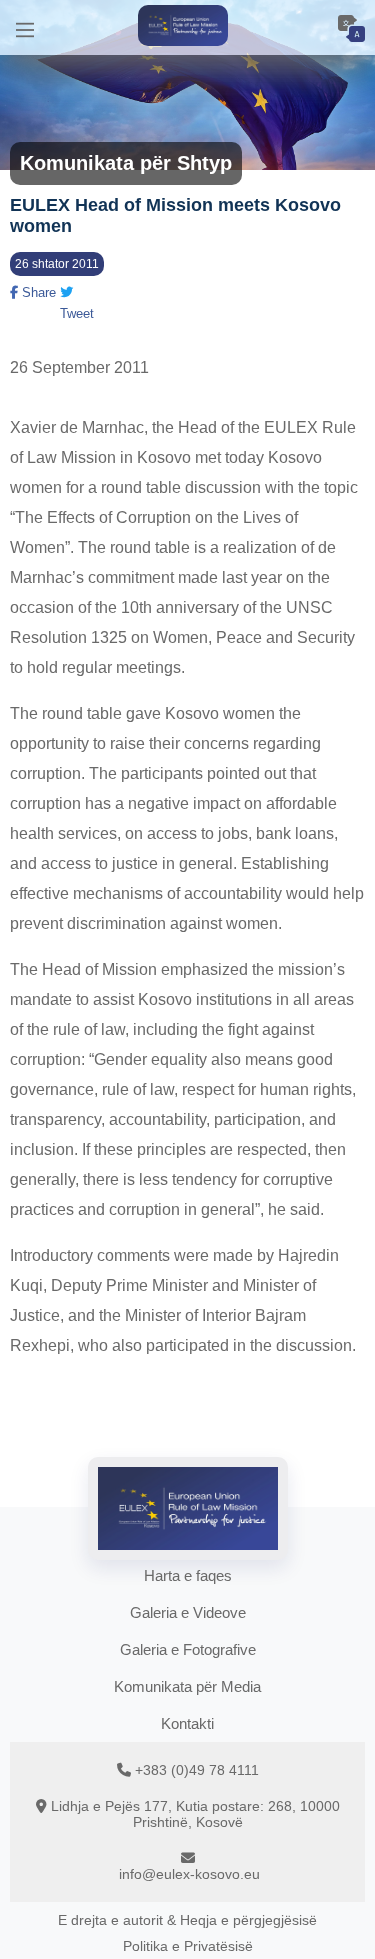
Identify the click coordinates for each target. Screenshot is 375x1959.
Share (37, 292)
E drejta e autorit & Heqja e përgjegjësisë (187, 1920)
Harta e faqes (188, 1575)
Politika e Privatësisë (188, 1946)
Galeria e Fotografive (188, 1649)
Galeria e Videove (188, 1612)
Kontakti (187, 1723)
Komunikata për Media (187, 1686)
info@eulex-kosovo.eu (189, 1874)
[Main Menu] (25, 27)
